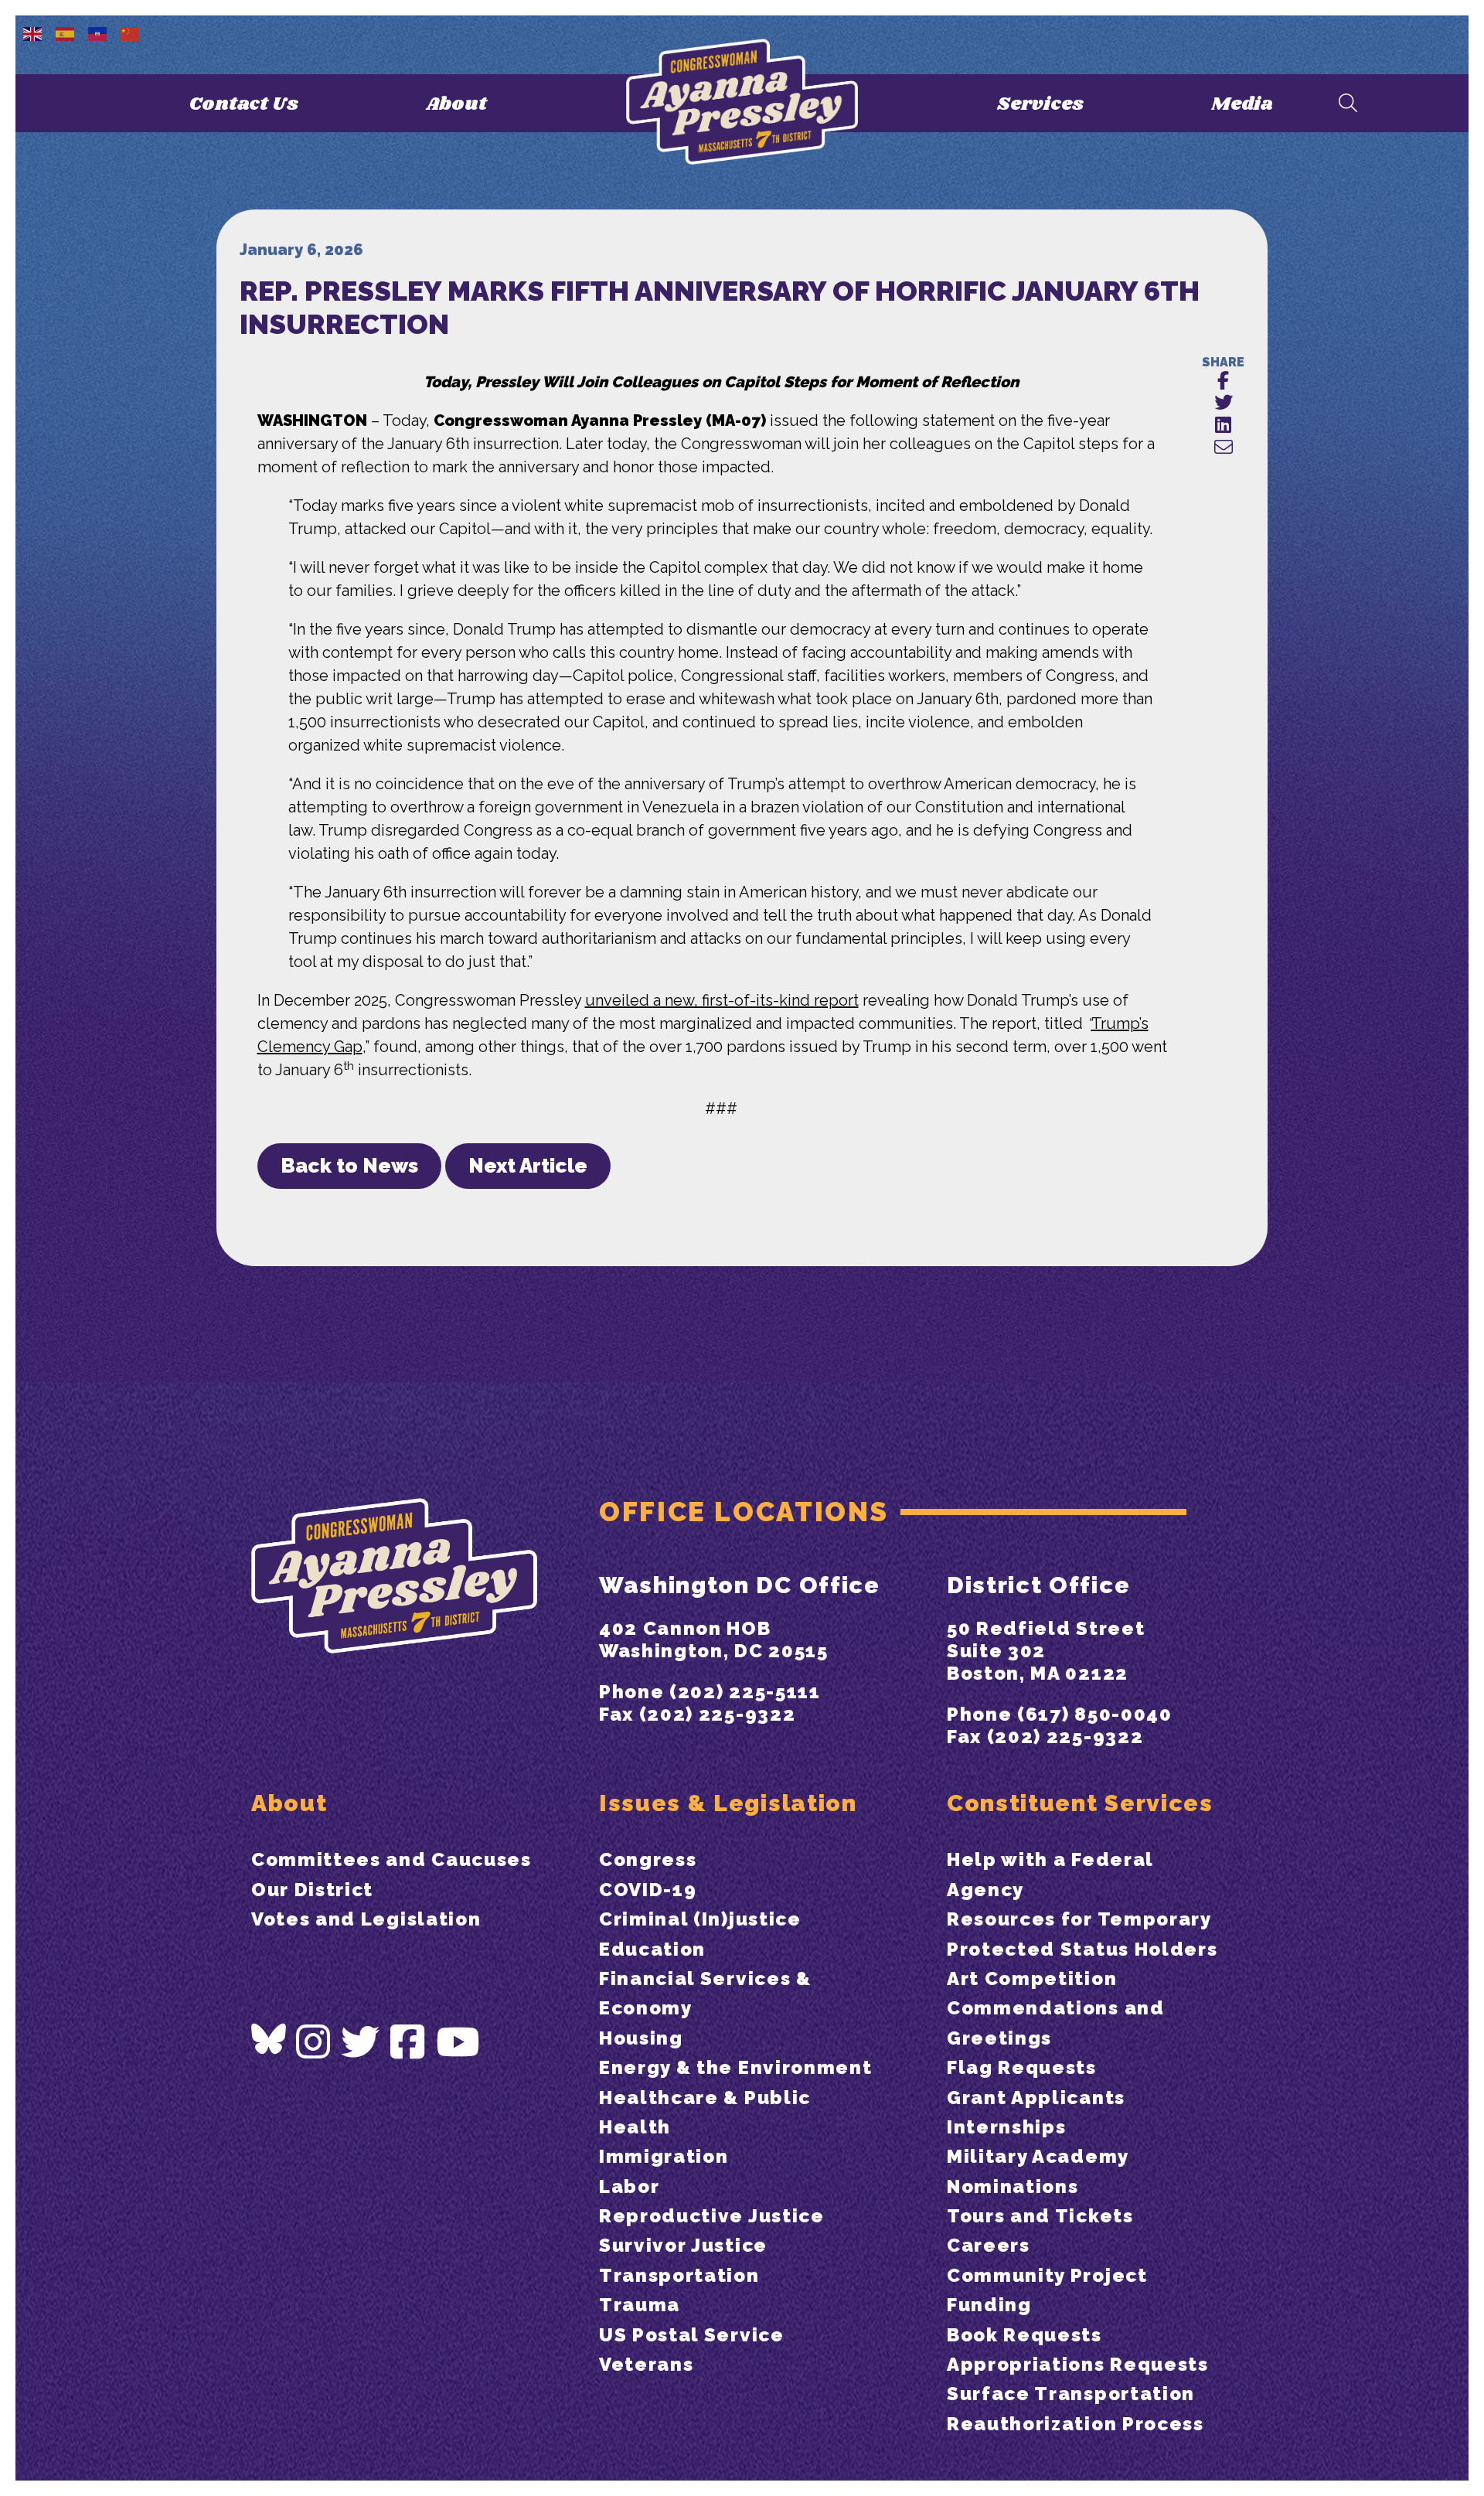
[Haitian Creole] (98, 32)
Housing (641, 2038)
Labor (629, 2186)
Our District (312, 1890)
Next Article (528, 1166)
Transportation (679, 2275)
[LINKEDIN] (1223, 426)
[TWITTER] (1223, 403)
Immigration (664, 2156)
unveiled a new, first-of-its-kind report (722, 1000)
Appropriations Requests (1078, 2364)
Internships (1006, 2127)
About (456, 104)
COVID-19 (648, 1890)
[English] (33, 32)
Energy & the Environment (735, 2067)
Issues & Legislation (728, 1803)
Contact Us (244, 104)
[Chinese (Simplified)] (131, 32)
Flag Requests (1022, 2067)
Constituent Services (1080, 1803)
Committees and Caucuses (391, 1859)
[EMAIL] (1223, 448)
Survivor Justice (683, 2245)
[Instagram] (314, 2043)
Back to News (349, 1166)
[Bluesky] (269, 2039)
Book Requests (1025, 2335)
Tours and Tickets (1040, 2216)
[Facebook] (408, 2043)
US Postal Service (692, 2335)
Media (1242, 104)
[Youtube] (458, 2043)
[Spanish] (66, 32)
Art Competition (1032, 1978)
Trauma (640, 2305)
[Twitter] (361, 2043)
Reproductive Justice (712, 2216)
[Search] (1348, 104)
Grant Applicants (1036, 2098)
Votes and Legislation (366, 1919)
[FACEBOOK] (1223, 381)
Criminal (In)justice (700, 1919)
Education (652, 1949)
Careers (989, 2245)
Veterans (646, 2364)
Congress (648, 1859)
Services (1040, 104)
